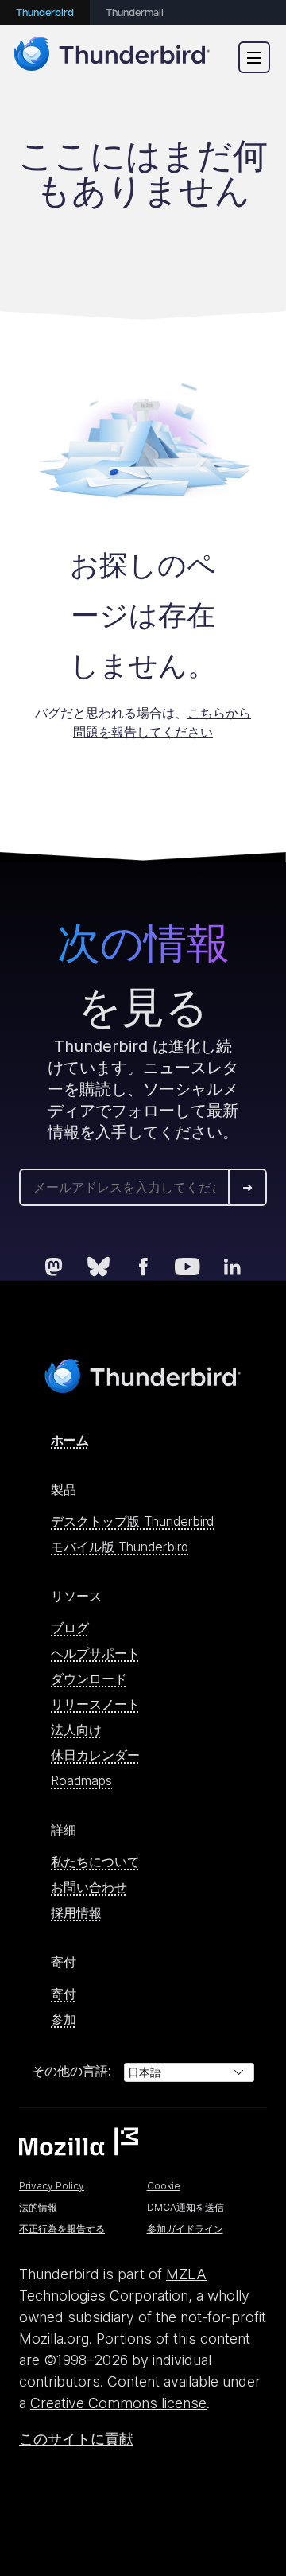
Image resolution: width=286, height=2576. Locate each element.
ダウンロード (89, 1679)
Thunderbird (45, 13)
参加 (64, 2019)
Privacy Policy (52, 2186)
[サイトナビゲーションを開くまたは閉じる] (254, 57)
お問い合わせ (89, 1887)
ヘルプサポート (95, 1653)
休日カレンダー (95, 1755)
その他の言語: (71, 2071)
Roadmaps (81, 1780)
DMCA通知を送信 (186, 2207)
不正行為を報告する (62, 2229)
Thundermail (135, 13)
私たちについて (95, 1862)
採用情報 (76, 1913)
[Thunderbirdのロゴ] (112, 57)
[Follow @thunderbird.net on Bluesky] (99, 1267)
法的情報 (38, 2207)
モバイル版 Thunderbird (120, 1547)
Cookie (164, 2186)
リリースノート (95, 1704)
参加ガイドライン (185, 2229)
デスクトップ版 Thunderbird (132, 1521)
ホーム (70, 1440)
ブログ (70, 1628)
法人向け (76, 1730)
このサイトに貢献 (76, 2439)
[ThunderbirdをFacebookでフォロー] (143, 1267)
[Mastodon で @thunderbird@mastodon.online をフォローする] (54, 1267)
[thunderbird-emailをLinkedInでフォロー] (232, 1267)
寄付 (64, 1994)
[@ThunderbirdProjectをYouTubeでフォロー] (187, 1267)
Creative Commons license (118, 2403)
